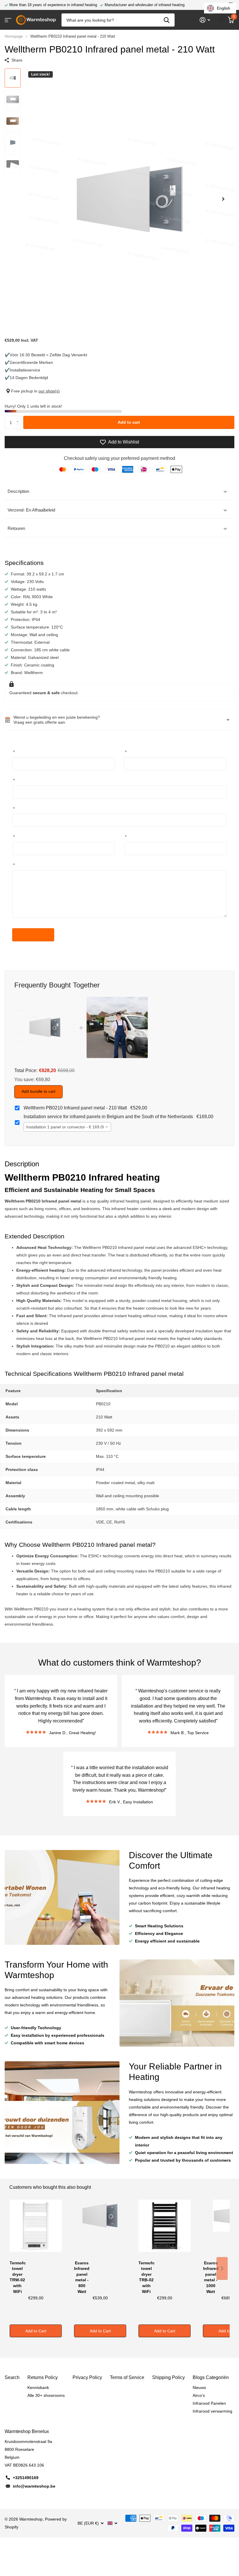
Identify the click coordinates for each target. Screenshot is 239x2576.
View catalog (8, 20)
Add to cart (129, 422)
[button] (223, 199)
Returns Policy (43, 2377)
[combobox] (67, 1127)
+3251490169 (26, 2478)
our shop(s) (49, 391)
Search (12, 2377)
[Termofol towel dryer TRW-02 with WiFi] (36, 2229)
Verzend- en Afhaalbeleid (31, 510)
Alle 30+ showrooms (46, 2395)
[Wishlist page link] (221, 20)
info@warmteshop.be (34, 2486)
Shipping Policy (168, 2377)
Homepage (14, 36)
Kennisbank (38, 2387)
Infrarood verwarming (212, 2411)
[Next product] (222, 2268)
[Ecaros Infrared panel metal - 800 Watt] (100, 2229)
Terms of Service (127, 2377)
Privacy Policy (87, 2377)
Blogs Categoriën (211, 2377)
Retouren (16, 528)
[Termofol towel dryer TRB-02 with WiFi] (165, 2229)
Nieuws (199, 2387)
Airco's (199, 2395)
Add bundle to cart (38, 1091)
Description (18, 491)
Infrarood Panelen (209, 2403)
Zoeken (167, 20)
